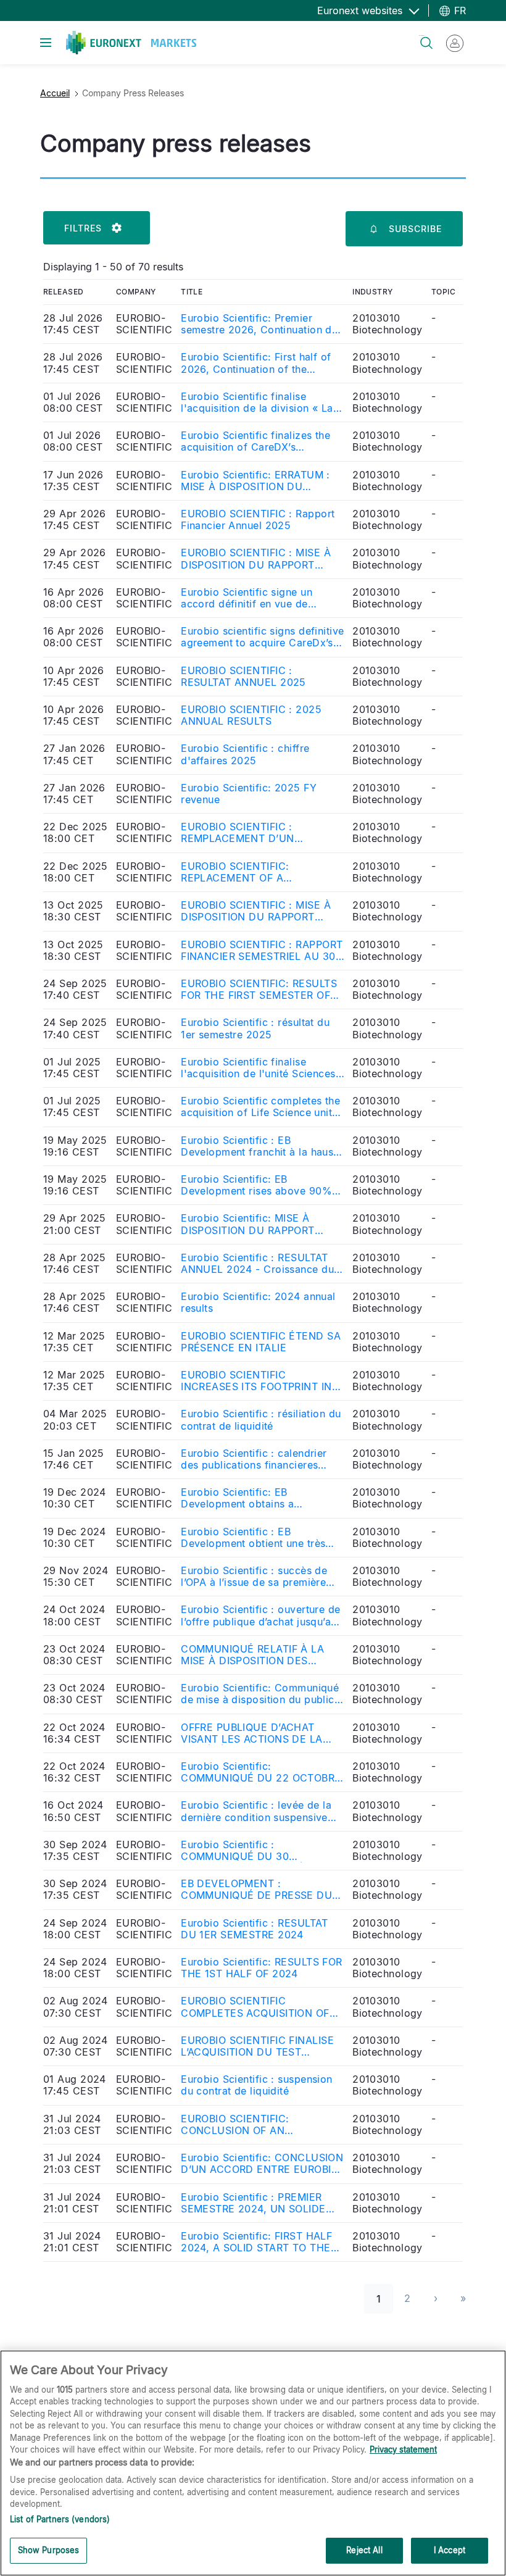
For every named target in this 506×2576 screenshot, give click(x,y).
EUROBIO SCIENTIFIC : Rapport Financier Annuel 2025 (258, 520)
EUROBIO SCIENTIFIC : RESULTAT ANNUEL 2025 (243, 677)
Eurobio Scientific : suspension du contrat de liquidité (257, 2085)
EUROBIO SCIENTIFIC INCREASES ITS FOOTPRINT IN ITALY (256, 1381)
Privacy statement (403, 2449)
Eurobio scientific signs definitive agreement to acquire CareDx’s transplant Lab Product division (262, 637)
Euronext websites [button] (361, 10)
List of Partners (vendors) (60, 2519)
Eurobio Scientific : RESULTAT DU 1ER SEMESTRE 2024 (255, 1929)
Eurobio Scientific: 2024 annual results (258, 1303)
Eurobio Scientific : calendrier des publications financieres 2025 (254, 1459)
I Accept (450, 2550)
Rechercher (421, 35)
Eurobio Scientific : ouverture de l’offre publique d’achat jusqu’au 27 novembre (261, 1615)
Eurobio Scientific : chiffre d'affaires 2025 (245, 754)
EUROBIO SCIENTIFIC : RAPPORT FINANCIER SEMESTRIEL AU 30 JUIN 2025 (262, 951)
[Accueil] (131, 43)
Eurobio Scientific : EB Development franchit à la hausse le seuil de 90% (263, 1146)
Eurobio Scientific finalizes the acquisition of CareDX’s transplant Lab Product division (257, 441)
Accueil (55, 93)
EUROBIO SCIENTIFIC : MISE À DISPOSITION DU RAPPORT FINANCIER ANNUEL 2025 (256, 559)
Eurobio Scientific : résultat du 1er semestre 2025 (255, 1028)
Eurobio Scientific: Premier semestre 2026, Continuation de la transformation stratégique (259, 324)
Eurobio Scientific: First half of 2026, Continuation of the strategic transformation (256, 363)
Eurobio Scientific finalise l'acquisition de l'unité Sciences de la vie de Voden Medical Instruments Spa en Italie (258, 1068)
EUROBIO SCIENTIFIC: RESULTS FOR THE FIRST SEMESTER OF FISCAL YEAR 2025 (259, 990)
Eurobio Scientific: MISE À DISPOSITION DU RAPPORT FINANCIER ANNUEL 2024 (248, 1224)
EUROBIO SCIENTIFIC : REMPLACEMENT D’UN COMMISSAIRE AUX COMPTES (256, 833)
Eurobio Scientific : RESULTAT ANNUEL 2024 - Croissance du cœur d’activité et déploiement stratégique (257, 1264)
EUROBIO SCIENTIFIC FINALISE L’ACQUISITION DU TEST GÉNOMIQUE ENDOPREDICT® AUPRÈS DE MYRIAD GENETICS (259, 2046)
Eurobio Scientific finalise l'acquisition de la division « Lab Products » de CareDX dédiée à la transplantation (260, 402)
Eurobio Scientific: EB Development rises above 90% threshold (256, 1185)
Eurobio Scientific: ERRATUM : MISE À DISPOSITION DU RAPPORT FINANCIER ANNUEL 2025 (256, 481)
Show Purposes (49, 2550)
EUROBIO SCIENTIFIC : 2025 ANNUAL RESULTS (251, 715)
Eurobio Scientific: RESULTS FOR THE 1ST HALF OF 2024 (262, 1968)
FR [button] (458, 10)
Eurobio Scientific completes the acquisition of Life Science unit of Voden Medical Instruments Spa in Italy (260, 1107)
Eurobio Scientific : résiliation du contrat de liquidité (261, 1420)
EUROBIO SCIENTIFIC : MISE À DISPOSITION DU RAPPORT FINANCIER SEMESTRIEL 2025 (256, 911)
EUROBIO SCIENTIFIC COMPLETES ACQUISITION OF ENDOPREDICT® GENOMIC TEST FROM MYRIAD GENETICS (262, 2007)
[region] (253, 2463)
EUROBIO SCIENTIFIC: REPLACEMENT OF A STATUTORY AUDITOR (235, 872)
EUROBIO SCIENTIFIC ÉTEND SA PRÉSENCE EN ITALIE (261, 1342)
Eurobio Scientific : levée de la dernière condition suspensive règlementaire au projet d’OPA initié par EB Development (256, 1811)
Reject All (364, 2550)
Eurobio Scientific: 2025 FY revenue (249, 794)
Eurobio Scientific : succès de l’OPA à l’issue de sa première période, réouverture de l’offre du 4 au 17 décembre (263, 1577)
